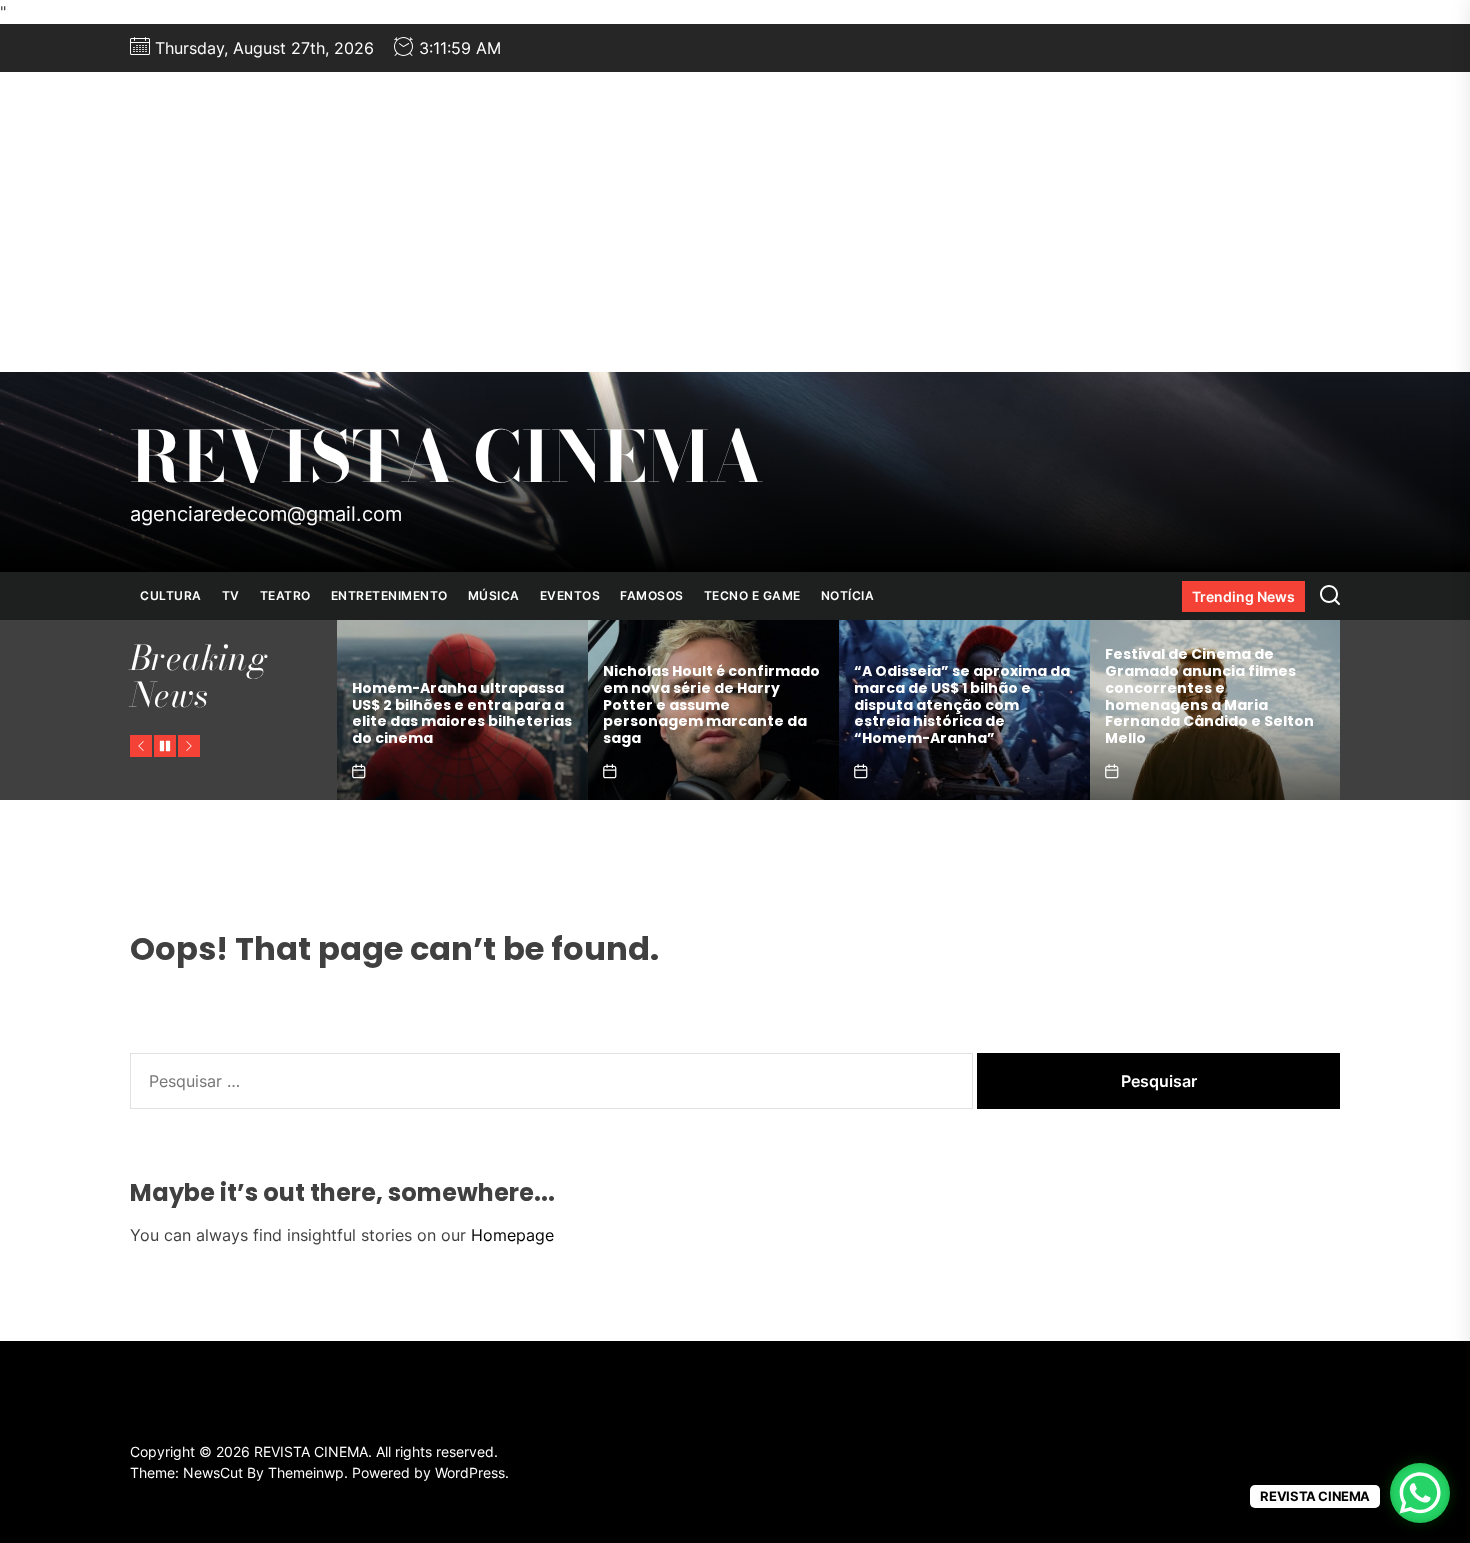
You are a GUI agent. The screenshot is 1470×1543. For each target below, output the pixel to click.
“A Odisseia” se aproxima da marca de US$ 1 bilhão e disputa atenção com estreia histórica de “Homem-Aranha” (711, 704)
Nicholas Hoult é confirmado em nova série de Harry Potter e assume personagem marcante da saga (460, 704)
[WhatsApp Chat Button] (1420, 1493)
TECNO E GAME (752, 595)
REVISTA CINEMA (447, 457)
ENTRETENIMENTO (389, 595)
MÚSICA (494, 595)
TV (231, 595)
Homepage (512, 1235)
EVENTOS (570, 595)
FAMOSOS (652, 595)
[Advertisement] (735, 222)
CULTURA (171, 595)
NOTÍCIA (848, 595)
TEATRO (285, 595)
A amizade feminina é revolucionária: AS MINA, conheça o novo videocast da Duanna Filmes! (1206, 713)
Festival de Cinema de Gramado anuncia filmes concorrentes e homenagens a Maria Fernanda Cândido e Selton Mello (958, 696)
